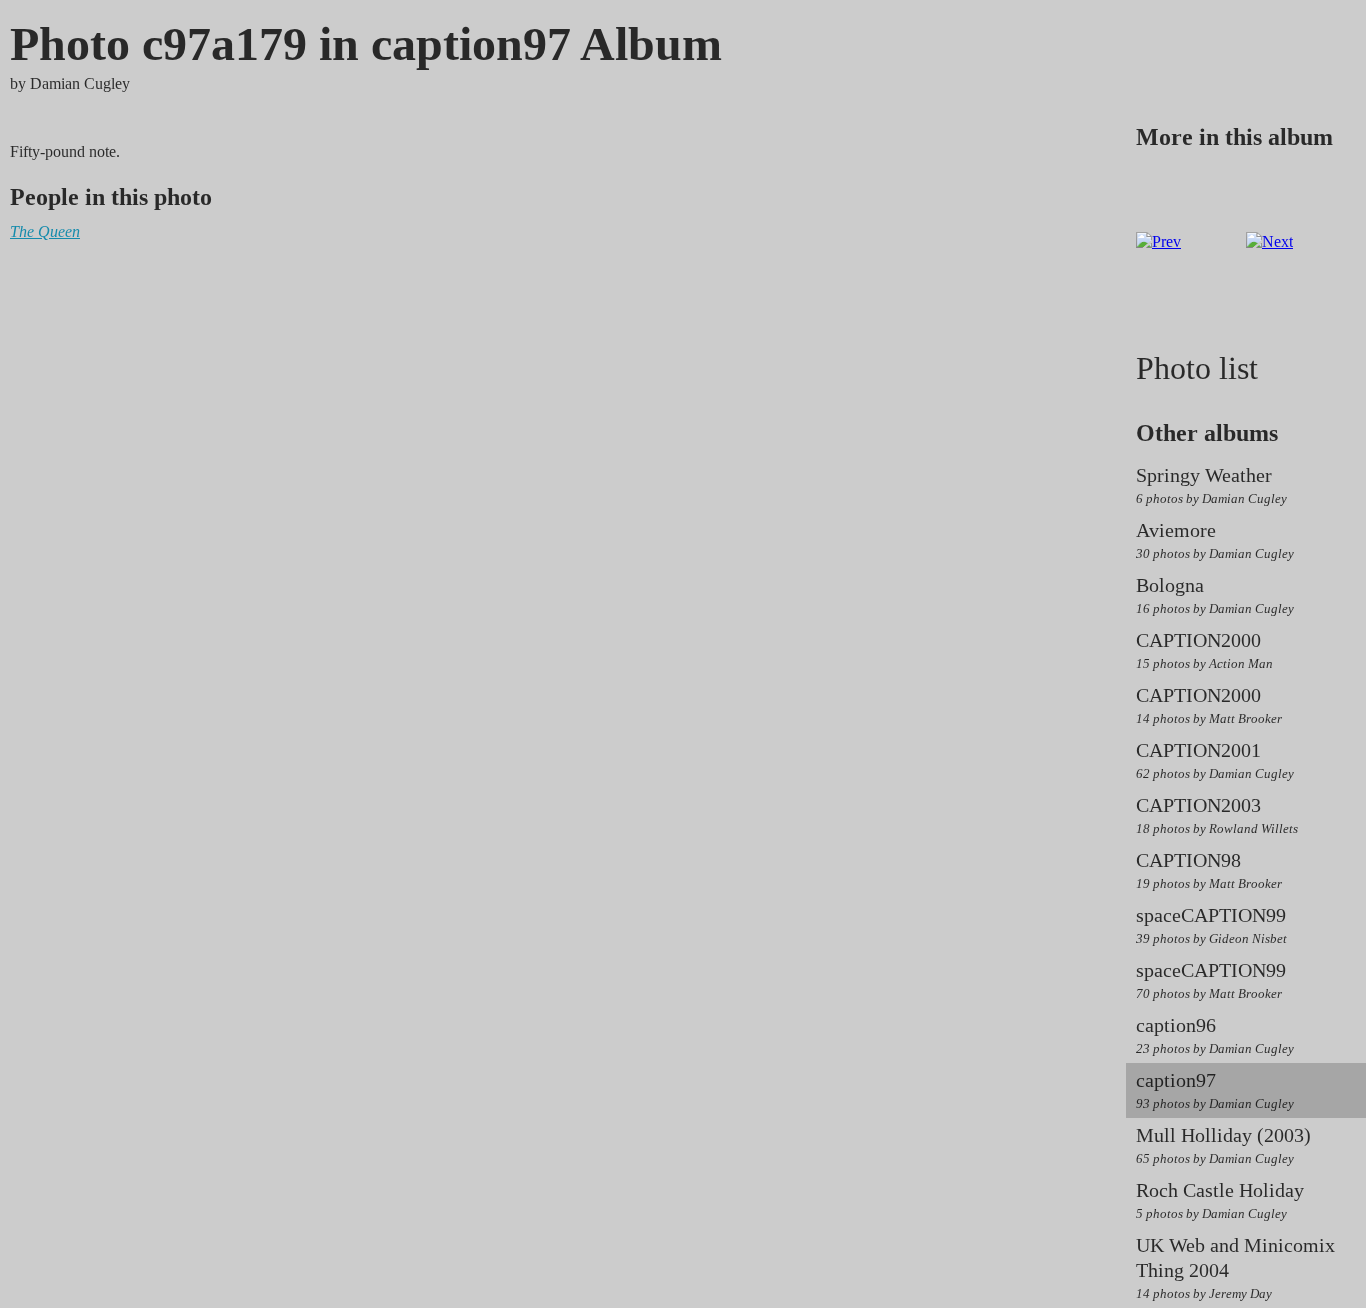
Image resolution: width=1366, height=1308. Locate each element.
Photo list (1197, 368)
